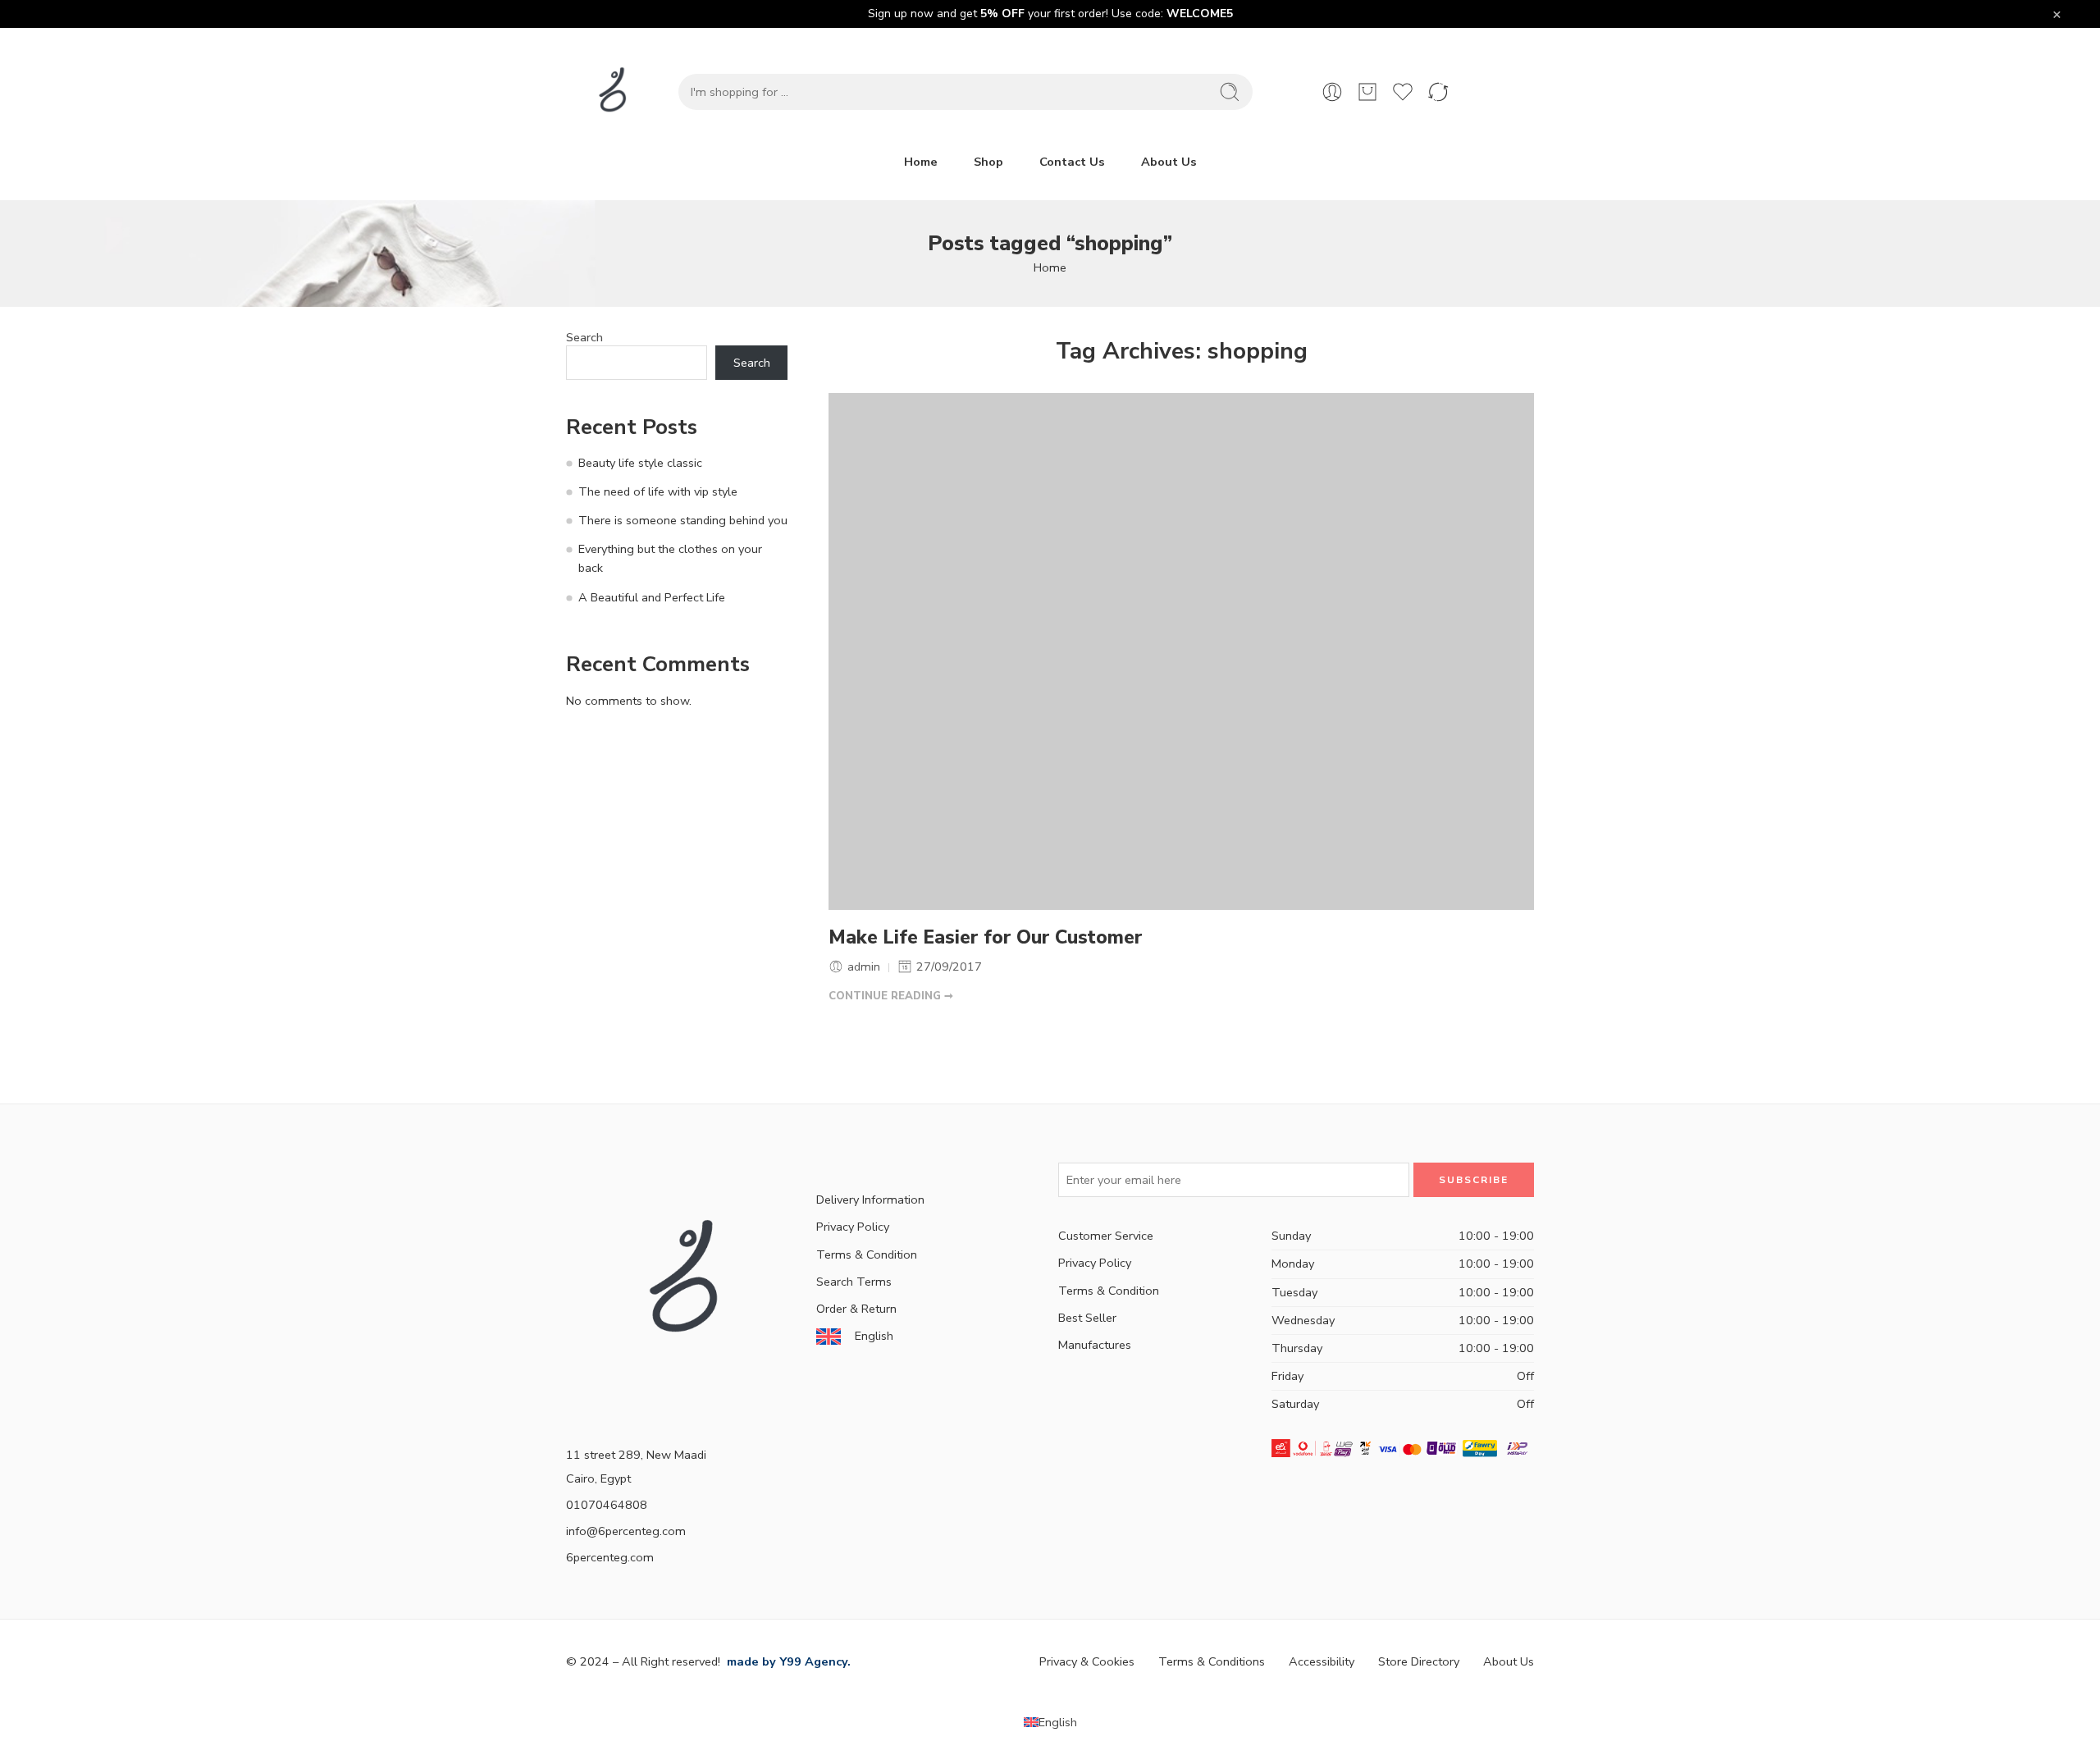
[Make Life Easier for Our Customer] (1181, 651)
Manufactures (1095, 1345)
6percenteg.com (610, 1557)
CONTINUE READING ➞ (891, 996)
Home (921, 162)
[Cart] (1367, 92)
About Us (1169, 162)
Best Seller (1087, 1318)
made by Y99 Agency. (787, 1661)
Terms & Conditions (1212, 1661)
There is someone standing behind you (683, 520)
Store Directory (1419, 1661)
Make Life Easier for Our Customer (986, 938)
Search (584, 338)
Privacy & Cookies (1087, 1661)
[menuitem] (1050, 1723)
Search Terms (854, 1282)
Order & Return (856, 1309)
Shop (988, 162)
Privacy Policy (853, 1227)
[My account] (1332, 92)
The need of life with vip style (658, 491)
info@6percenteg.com (626, 1531)
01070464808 (607, 1505)
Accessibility (1322, 1661)
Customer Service (1106, 1236)
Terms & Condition (867, 1254)
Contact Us (1072, 162)
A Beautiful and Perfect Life (652, 597)
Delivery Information (870, 1200)
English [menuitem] (1058, 1722)
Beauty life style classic (640, 463)
